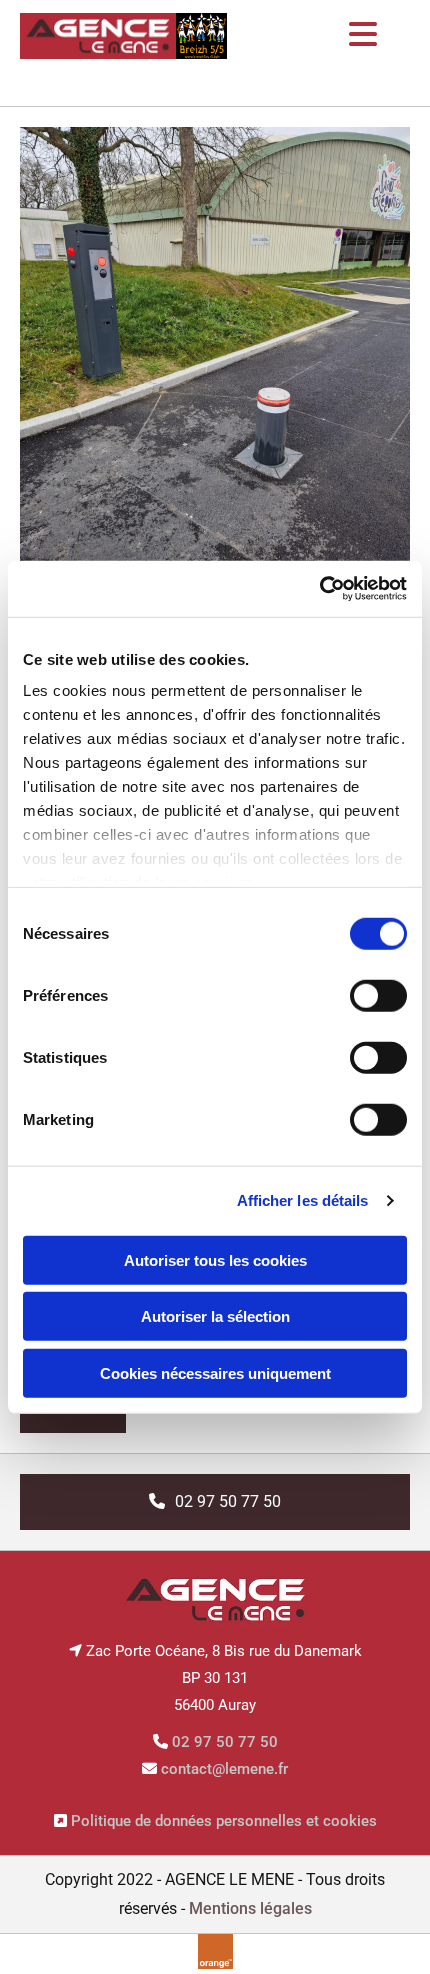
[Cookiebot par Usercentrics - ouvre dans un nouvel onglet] (319, 589)
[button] (215, 1502)
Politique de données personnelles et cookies (224, 1821)
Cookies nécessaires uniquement (215, 1372)
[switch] (378, 995)
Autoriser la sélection (215, 1316)
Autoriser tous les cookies (215, 1259)
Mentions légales (250, 1908)
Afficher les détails (303, 1200)
